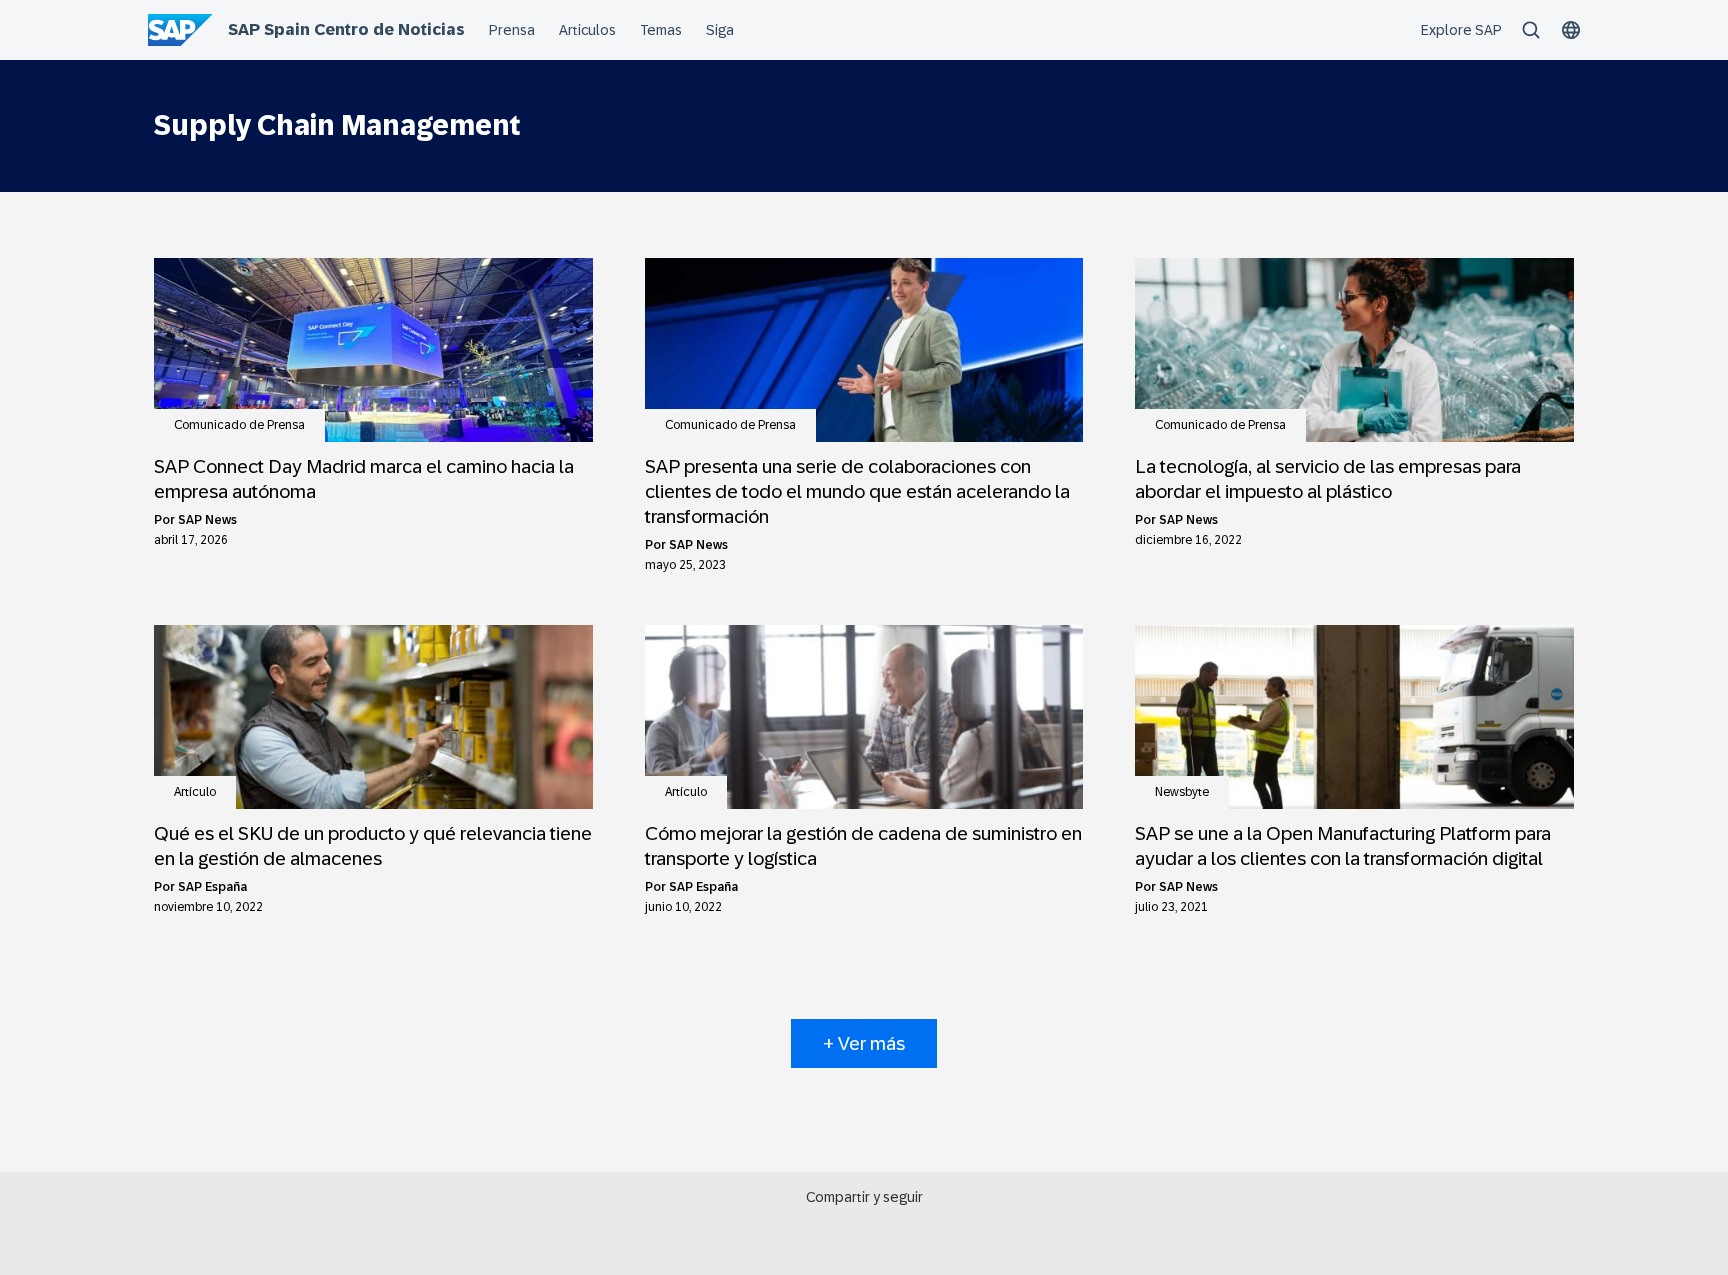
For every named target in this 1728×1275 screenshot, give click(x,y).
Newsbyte (1182, 792)
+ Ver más (864, 1043)
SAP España (212, 887)
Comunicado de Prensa (239, 425)
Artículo (195, 792)
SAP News (207, 520)
